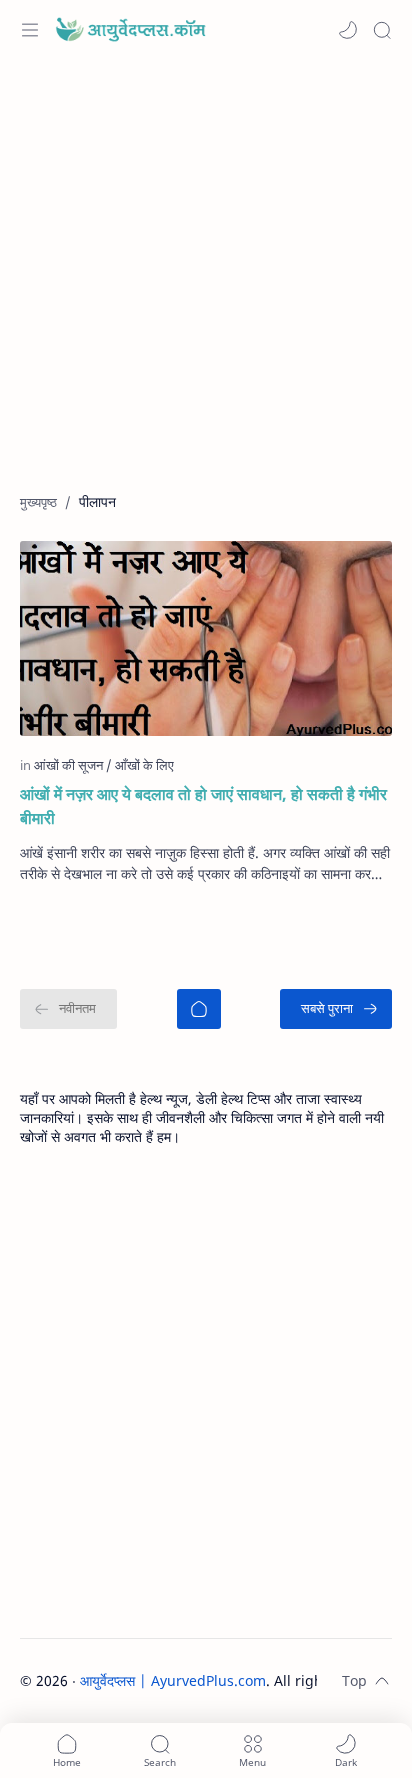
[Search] (382, 30)
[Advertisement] (206, 286)
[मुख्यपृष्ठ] (199, 1009)
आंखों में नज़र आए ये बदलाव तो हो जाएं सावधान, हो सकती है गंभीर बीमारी (203, 806)
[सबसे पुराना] (336, 1009)
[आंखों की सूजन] (73, 765)
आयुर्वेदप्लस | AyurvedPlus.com (173, 1680)
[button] (348, 30)
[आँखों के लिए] (144, 765)
